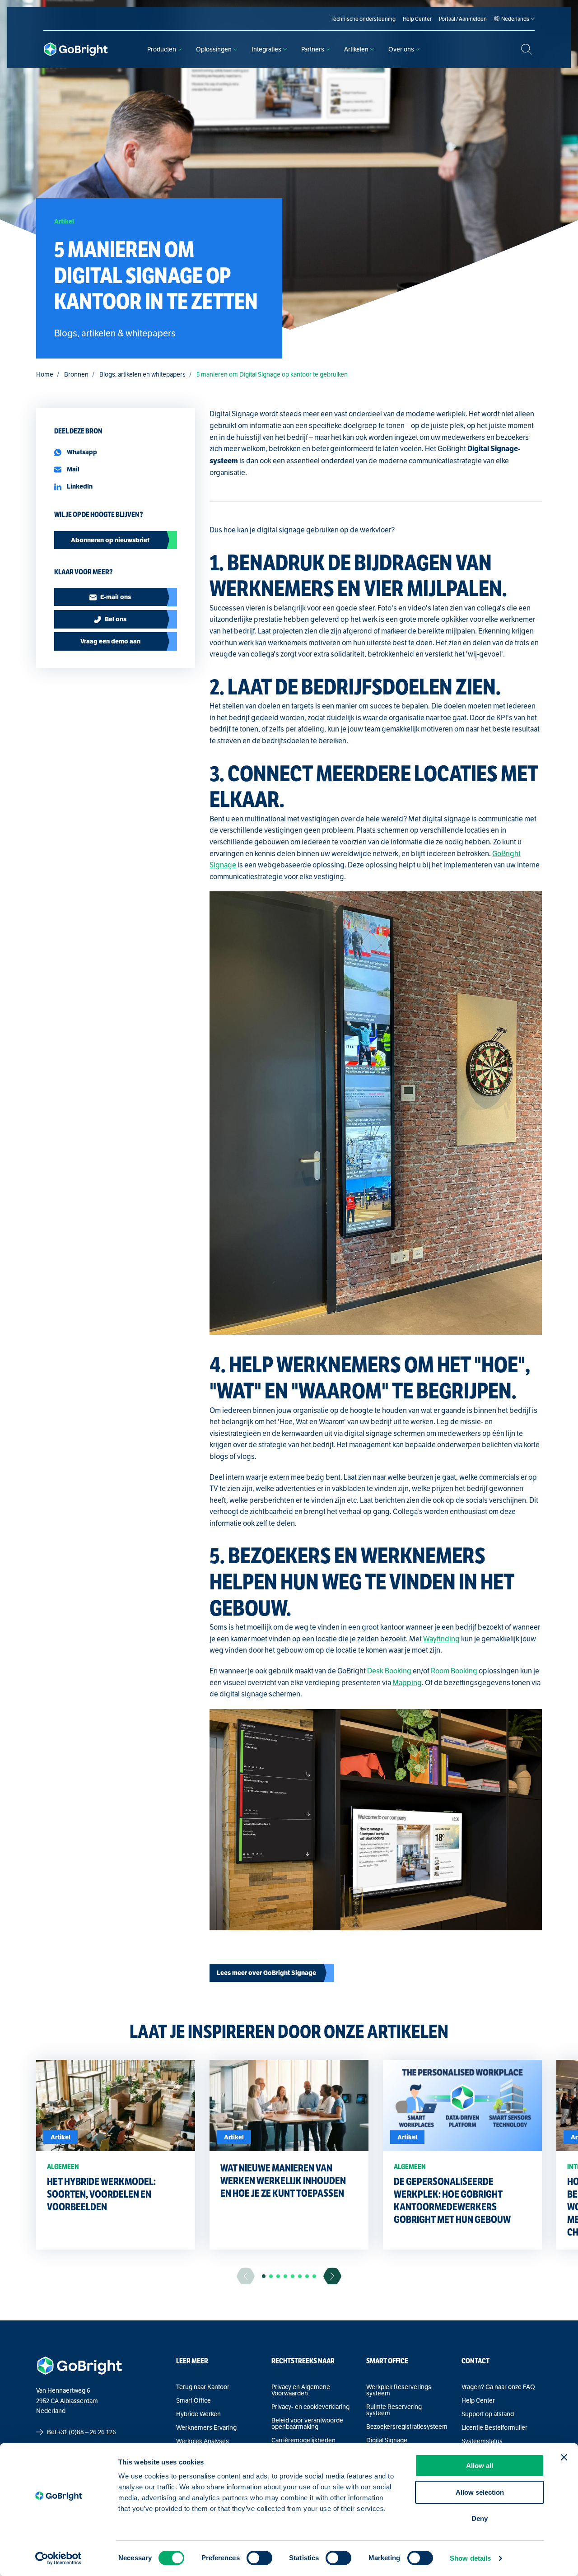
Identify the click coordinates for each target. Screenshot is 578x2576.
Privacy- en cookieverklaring (310, 2407)
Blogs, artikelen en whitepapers (142, 374)
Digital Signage (387, 2440)
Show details (470, 2558)
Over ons (401, 49)
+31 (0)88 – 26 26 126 (87, 2432)
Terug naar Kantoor (203, 2387)
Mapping (407, 1683)
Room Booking (454, 1671)
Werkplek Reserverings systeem (399, 2390)
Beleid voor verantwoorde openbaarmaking (307, 2423)
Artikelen (356, 49)
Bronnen (76, 374)
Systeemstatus (482, 2441)
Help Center (478, 2400)
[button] (264, 2276)
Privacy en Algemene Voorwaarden (301, 2390)
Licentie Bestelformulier (494, 2427)
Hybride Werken (198, 2414)
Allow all (480, 2466)
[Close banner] (564, 2457)
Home (45, 374)
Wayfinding (441, 1639)
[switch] (259, 2558)
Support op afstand (488, 2414)
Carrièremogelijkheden (303, 2440)
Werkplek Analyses (203, 2441)
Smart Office (193, 2400)
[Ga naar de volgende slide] (332, 2276)
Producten (162, 49)
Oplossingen (214, 49)
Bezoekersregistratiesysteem (407, 2427)
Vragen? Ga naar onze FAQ (498, 2387)
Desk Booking (389, 1671)
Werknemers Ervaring (206, 2427)
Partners (313, 49)
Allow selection (480, 2492)
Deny (480, 2518)
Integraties (266, 49)
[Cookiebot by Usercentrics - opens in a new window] (58, 2558)
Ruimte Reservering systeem (394, 2410)
